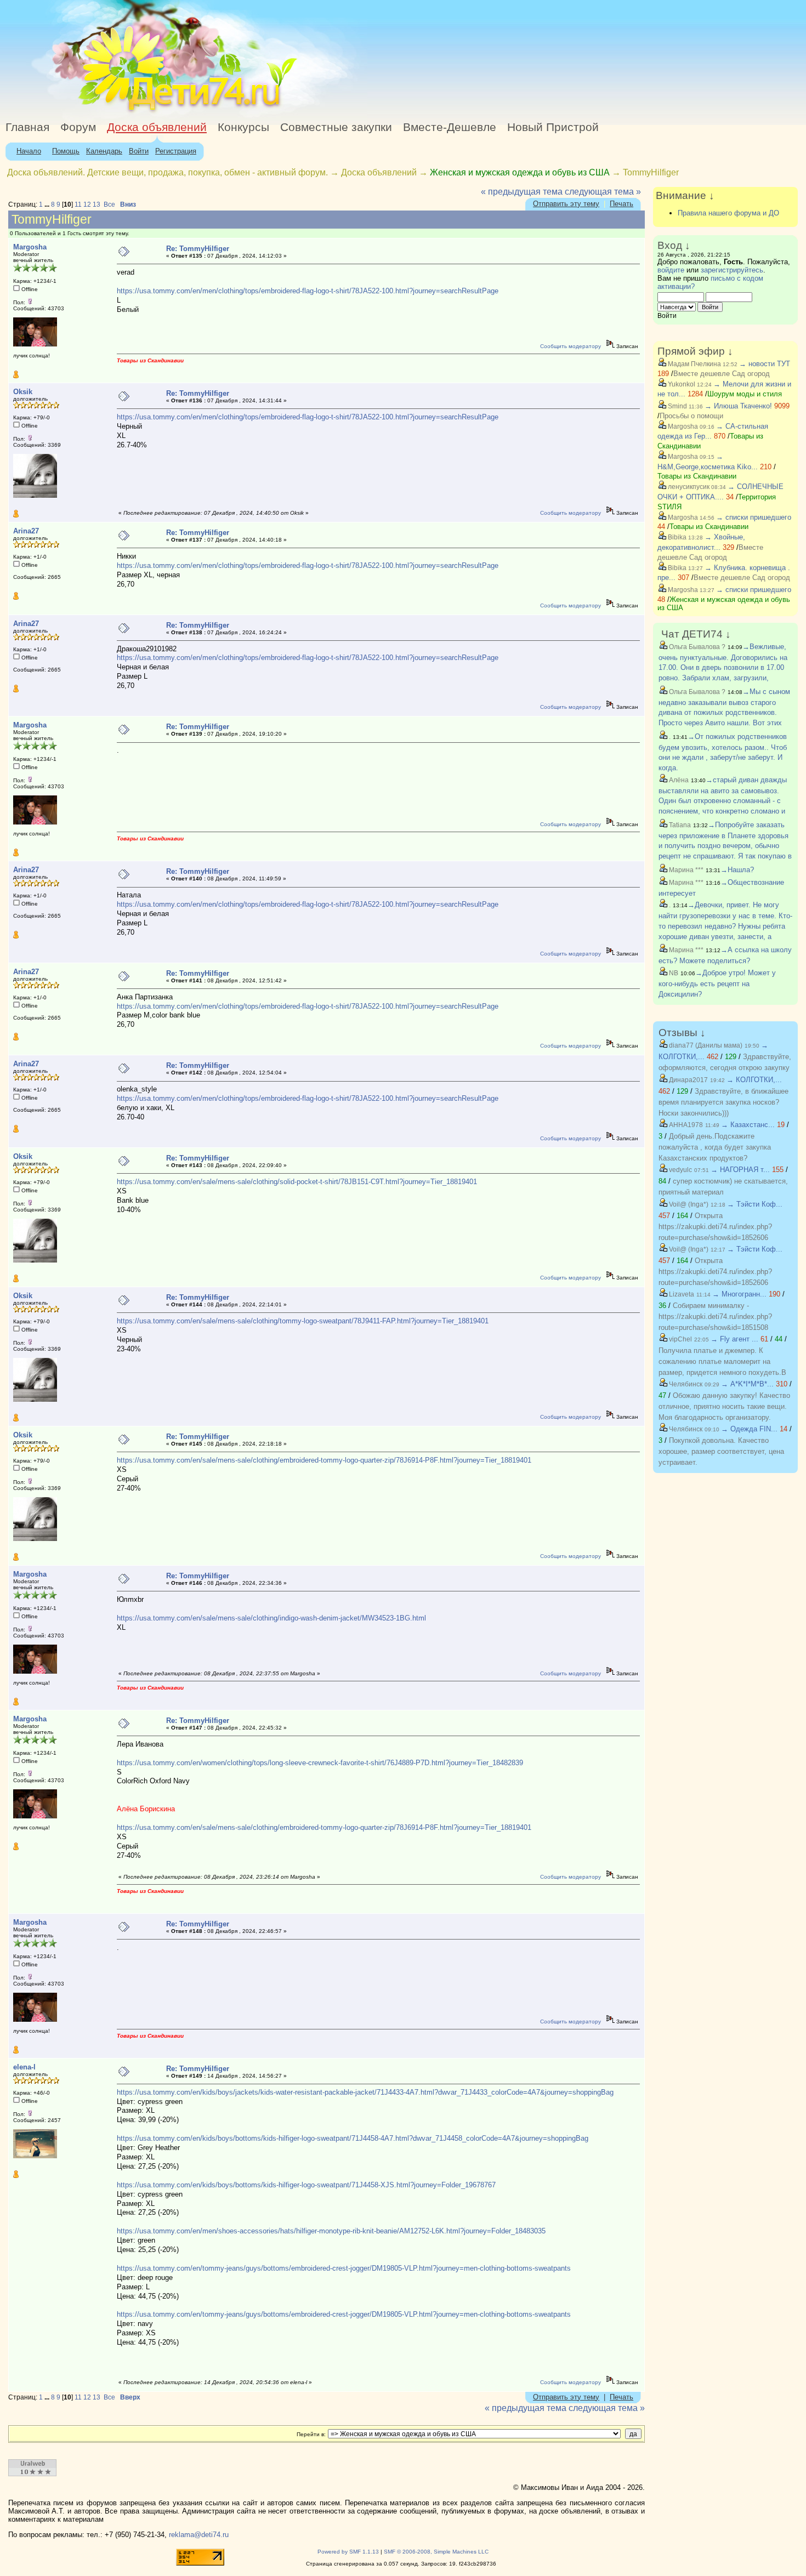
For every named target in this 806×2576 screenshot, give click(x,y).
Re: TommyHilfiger (198, 249)
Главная (27, 127)
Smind (677, 406)
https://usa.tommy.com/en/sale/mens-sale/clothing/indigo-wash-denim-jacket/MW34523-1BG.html (271, 1618)
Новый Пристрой (553, 127)
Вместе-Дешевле (450, 127)
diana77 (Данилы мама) (705, 1045)
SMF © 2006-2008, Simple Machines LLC (436, 2552)
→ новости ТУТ (765, 364)
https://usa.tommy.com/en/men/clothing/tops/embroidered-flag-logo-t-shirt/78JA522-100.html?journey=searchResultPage (308, 291)
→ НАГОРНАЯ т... (740, 1170)
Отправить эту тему (566, 204)
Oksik (23, 392)
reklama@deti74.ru (199, 2535)
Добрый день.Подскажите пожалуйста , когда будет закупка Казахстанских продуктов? (715, 1147)
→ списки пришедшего (754, 517)
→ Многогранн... (739, 1294)
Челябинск (685, 1384)
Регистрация (176, 151)
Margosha (30, 247)
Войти (139, 151)
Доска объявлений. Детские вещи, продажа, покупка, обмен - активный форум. (168, 172)
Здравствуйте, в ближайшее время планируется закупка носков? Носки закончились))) (723, 1102)
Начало (29, 151)
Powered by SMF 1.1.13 (348, 2552)
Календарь (104, 151)
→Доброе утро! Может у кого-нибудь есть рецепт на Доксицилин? (717, 983)
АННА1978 (685, 1125)
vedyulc (680, 1170)
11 (78, 204)
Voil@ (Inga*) (688, 1204)
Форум (78, 127)
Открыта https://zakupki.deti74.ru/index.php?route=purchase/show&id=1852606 (715, 1227)
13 (97, 204)
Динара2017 (688, 1080)
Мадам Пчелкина (694, 364)
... (48, 204)
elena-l (24, 2067)
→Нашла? (737, 870)
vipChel (680, 1339)
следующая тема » (603, 192)
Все (109, 204)
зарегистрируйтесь (732, 270)
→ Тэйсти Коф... (755, 1204)
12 (87, 204)
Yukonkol (681, 384)
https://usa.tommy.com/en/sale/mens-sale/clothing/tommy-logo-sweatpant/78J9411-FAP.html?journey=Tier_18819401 (303, 1321)
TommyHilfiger (651, 172)
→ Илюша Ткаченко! (738, 406)
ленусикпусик (688, 487)
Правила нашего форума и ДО (728, 213)
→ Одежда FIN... (749, 1429)
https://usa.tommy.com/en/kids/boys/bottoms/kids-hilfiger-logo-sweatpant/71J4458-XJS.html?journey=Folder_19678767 (306, 2185)
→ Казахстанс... (748, 1125)
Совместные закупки (336, 127)
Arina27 (26, 531)
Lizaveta (681, 1294)
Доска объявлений (157, 127)
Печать (621, 204)
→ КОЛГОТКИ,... (754, 1080)
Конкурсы (243, 127)
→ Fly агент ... (734, 1339)
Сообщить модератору (571, 346)
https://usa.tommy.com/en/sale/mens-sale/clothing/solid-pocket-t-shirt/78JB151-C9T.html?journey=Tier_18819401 (297, 1182)
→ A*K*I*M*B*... (747, 1384)
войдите (671, 270)
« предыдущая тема (522, 192)
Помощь (66, 151)
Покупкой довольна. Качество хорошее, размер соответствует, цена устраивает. (721, 1451)
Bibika (676, 537)
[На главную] (100, 112)
